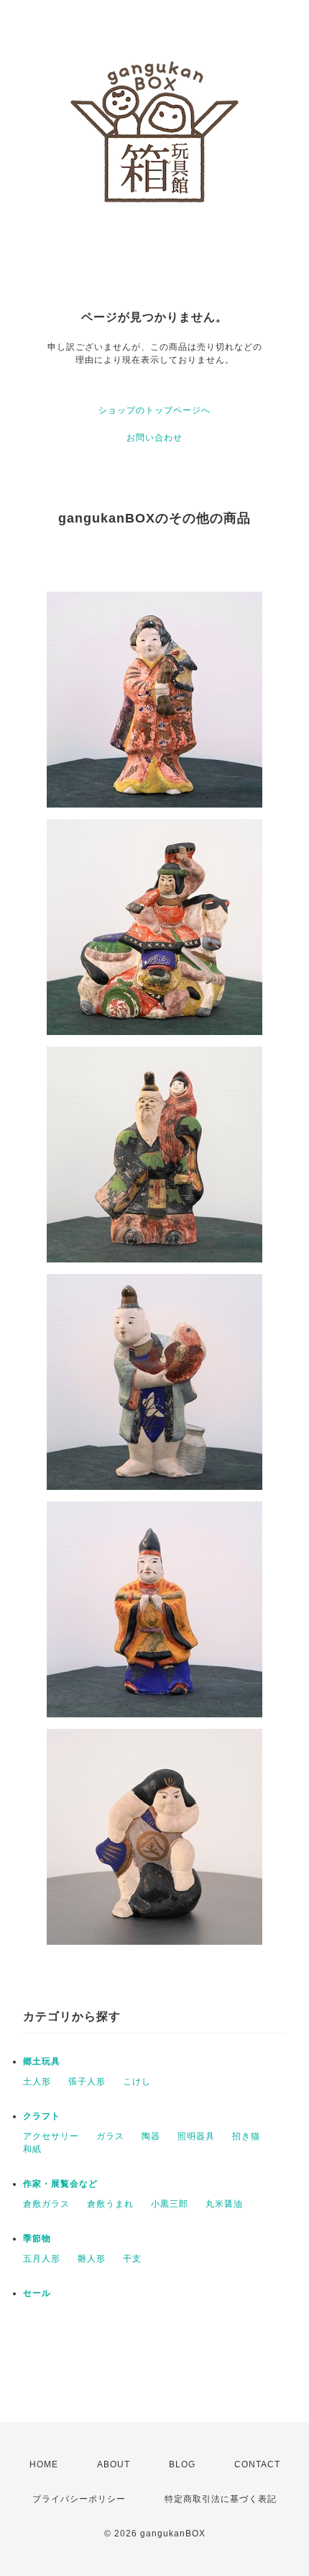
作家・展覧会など (60, 2184)
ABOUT (114, 2464)
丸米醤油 (224, 2204)
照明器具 (196, 2136)
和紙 (32, 2149)
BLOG (182, 2464)
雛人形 (92, 2259)
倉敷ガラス (46, 2204)
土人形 (37, 2082)
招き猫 (246, 2136)
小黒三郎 (170, 2204)
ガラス (110, 2136)
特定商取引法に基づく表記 (221, 2499)
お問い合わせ (154, 438)
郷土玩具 (42, 2061)
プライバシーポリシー (79, 2499)
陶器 (151, 2136)
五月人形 (42, 2259)
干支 (132, 2259)
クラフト (42, 2116)
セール (37, 2293)
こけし (137, 2082)
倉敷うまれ (110, 2204)
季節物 (37, 2238)
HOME (44, 2464)
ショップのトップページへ (154, 410)
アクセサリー (51, 2136)
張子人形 (87, 2082)
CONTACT (257, 2464)
